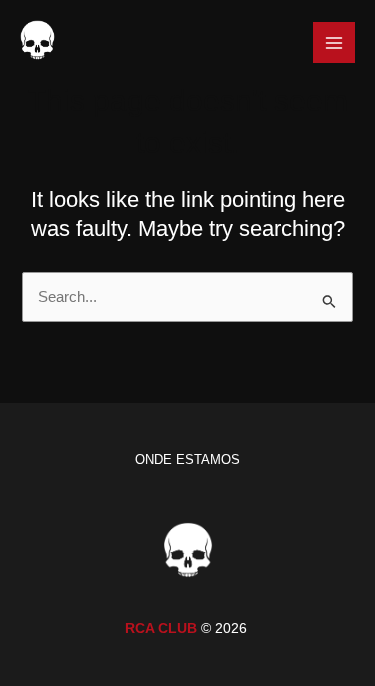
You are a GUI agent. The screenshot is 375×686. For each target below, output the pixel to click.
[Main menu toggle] (334, 43)
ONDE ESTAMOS (187, 459)
